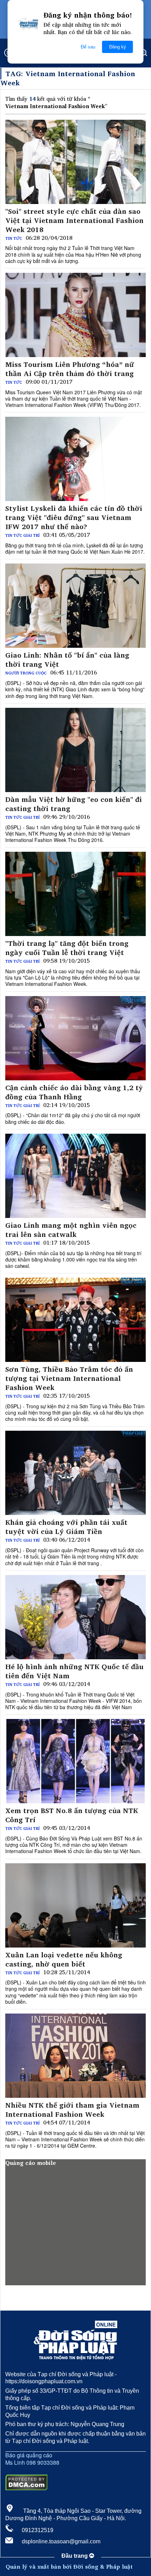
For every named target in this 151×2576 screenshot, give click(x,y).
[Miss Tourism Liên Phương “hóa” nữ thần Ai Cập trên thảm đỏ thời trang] (75, 315)
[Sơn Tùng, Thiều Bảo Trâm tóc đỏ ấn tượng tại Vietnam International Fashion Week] (75, 1320)
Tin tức (14, 238)
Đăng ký (118, 47)
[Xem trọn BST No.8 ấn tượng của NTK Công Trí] (75, 1761)
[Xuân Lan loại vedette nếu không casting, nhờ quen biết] (75, 1905)
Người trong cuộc (26, 673)
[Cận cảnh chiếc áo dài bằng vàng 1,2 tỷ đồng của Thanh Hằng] (75, 1038)
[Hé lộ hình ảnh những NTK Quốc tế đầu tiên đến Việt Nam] (75, 1617)
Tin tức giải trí (22, 535)
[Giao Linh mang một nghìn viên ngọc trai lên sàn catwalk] (75, 1176)
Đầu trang (75, 2556)
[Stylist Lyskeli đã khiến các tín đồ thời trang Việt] (75, 459)
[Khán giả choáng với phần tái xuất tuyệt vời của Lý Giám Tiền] (75, 1473)
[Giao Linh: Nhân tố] (75, 606)
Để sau (88, 47)
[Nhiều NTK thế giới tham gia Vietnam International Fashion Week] (75, 2056)
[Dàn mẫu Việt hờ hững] (75, 750)
